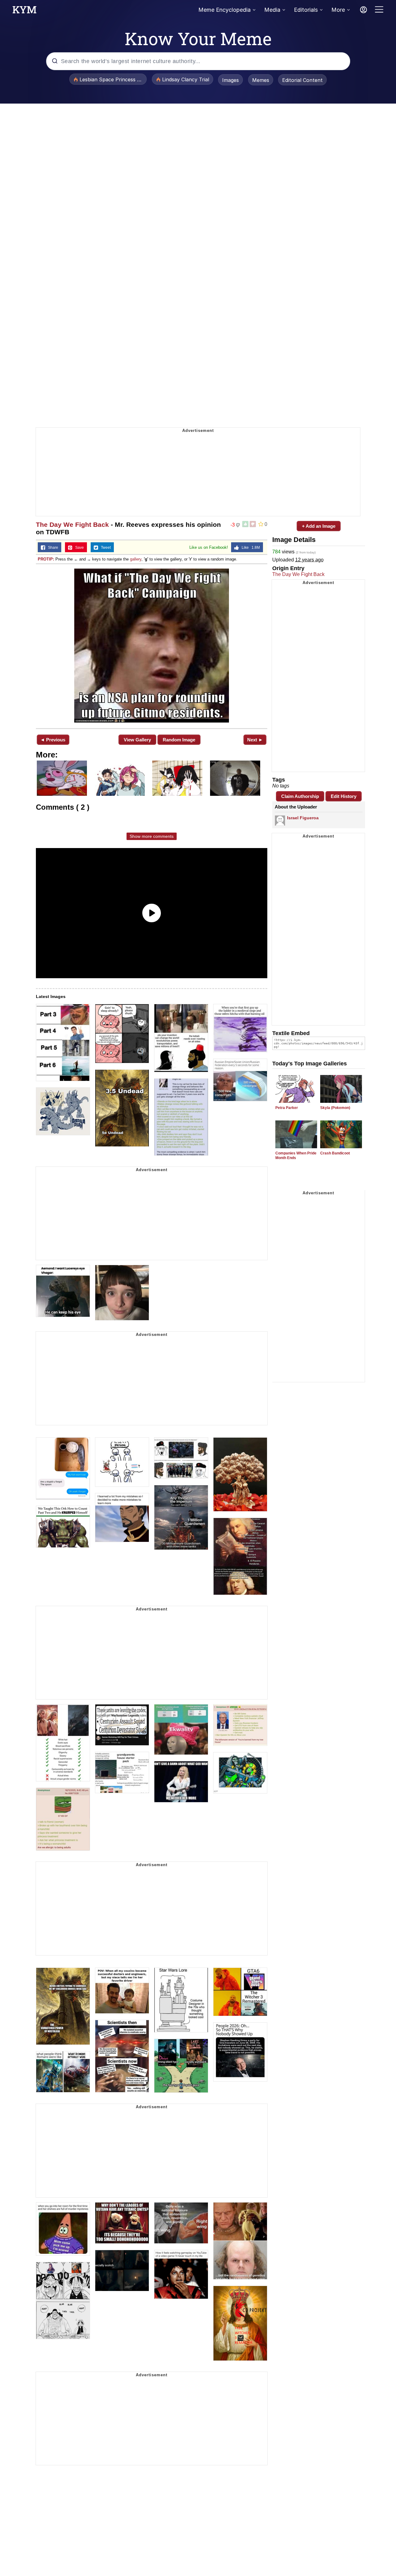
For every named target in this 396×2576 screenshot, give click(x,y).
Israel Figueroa (303, 818)
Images (230, 80)
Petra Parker (287, 1108)
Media (272, 10)
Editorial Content (302, 80)
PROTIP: (46, 559)
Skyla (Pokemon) (335, 1108)
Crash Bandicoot (335, 1153)
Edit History (344, 796)
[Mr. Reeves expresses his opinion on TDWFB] (152, 646)
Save (78, 548)
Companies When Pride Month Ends (296, 1156)
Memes (261, 80)
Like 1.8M (249, 548)
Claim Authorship (300, 796)
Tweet (104, 548)
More (338, 10)
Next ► (255, 740)
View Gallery (137, 740)
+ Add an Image (319, 526)
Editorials (306, 10)
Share (52, 548)
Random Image (179, 740)
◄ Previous (53, 740)
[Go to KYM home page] (24, 11)
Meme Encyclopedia (224, 10)
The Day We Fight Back (72, 525)
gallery (136, 559)
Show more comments (152, 836)
